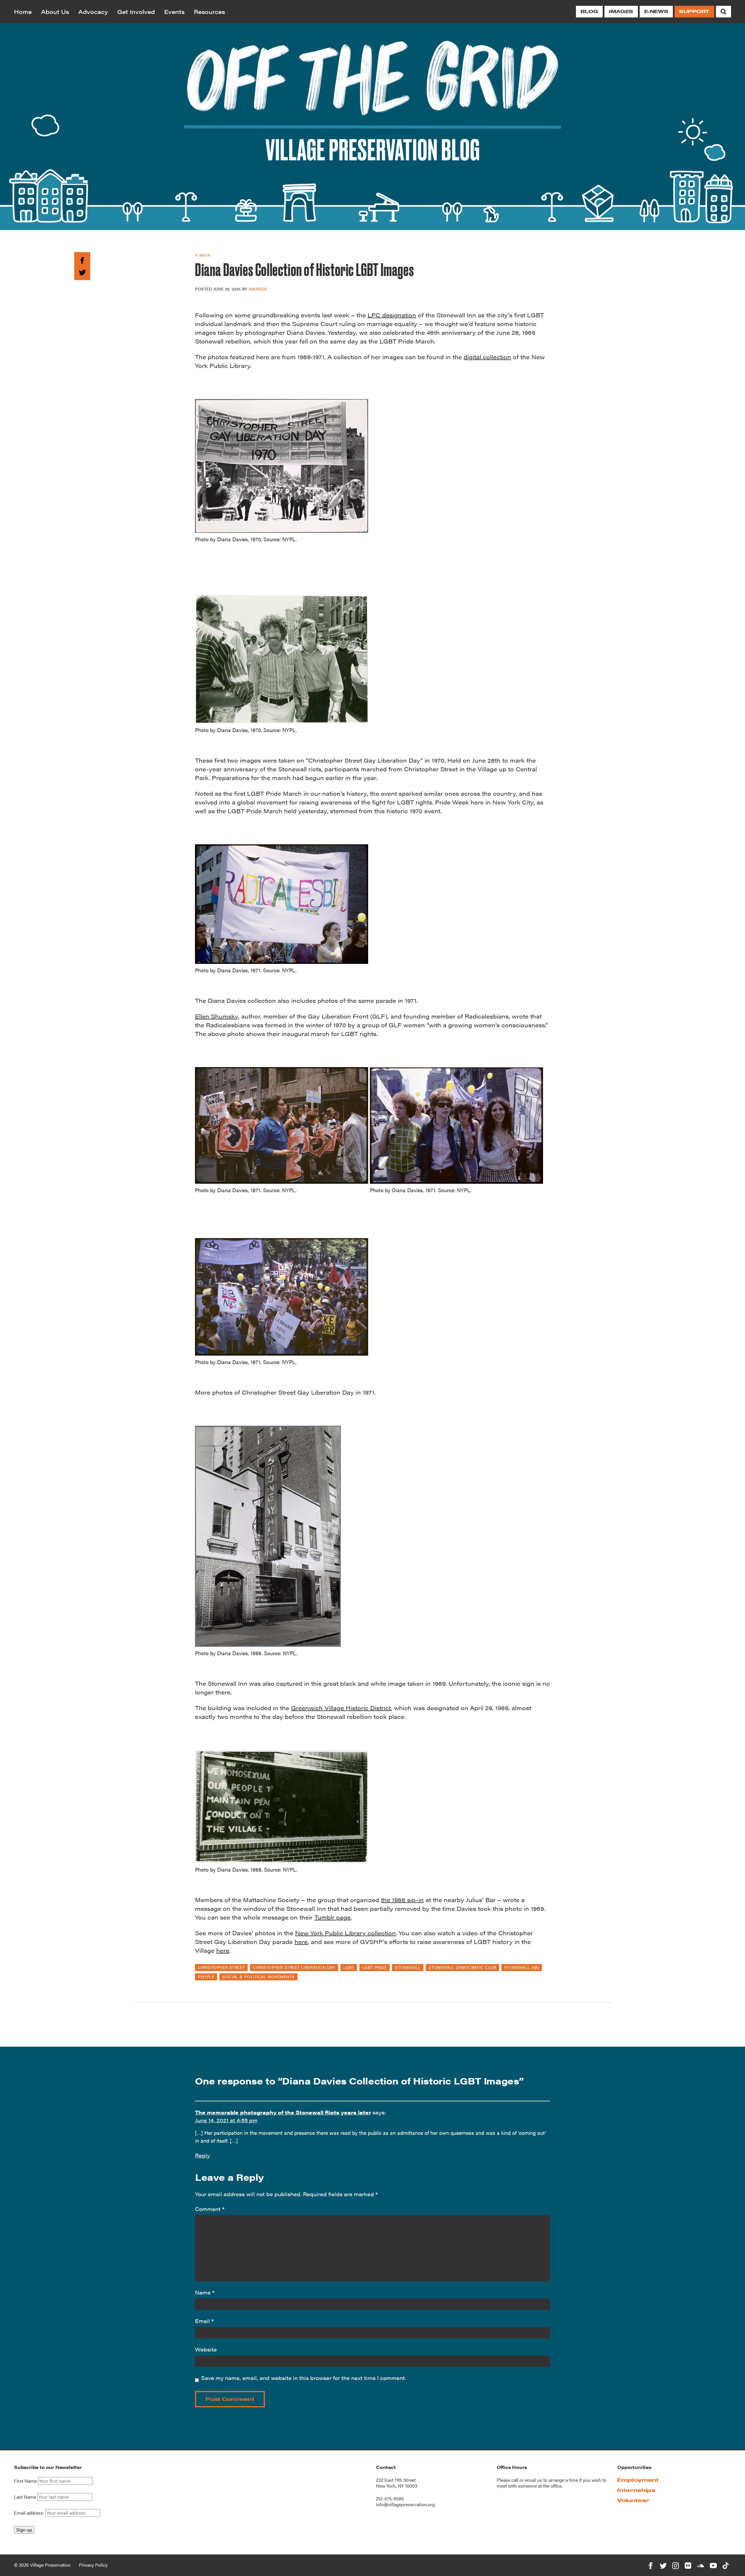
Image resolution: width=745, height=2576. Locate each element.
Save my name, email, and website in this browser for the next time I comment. (304, 2378)
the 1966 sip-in (402, 1900)
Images (621, 11)
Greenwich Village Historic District (341, 1708)
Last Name (25, 2497)
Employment (638, 2480)
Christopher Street (221, 1967)
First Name (25, 2481)
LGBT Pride (375, 1967)
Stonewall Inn (521, 1967)
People (206, 1977)
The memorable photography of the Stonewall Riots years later (283, 2112)
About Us (55, 11)
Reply (202, 2155)
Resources (209, 11)
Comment (210, 2209)
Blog (589, 11)
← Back (202, 255)
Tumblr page (332, 1917)
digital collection (487, 357)
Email (204, 2321)
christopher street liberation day (294, 1967)
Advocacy (93, 11)
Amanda (258, 289)
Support (694, 11)
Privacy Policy (93, 2565)
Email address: (30, 2513)
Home (23, 11)
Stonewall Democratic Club (462, 1967)
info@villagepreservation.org (405, 2504)
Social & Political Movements (258, 1977)
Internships (636, 2490)
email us (534, 2480)
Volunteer (633, 2500)
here (301, 1942)
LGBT (349, 1967)
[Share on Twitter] (82, 271)
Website (206, 2349)
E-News (656, 11)
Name (205, 2292)
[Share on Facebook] (82, 260)
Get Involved (136, 11)
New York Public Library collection (345, 1933)
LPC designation (392, 315)
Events (174, 11)
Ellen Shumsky (217, 1016)
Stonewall (408, 1967)
